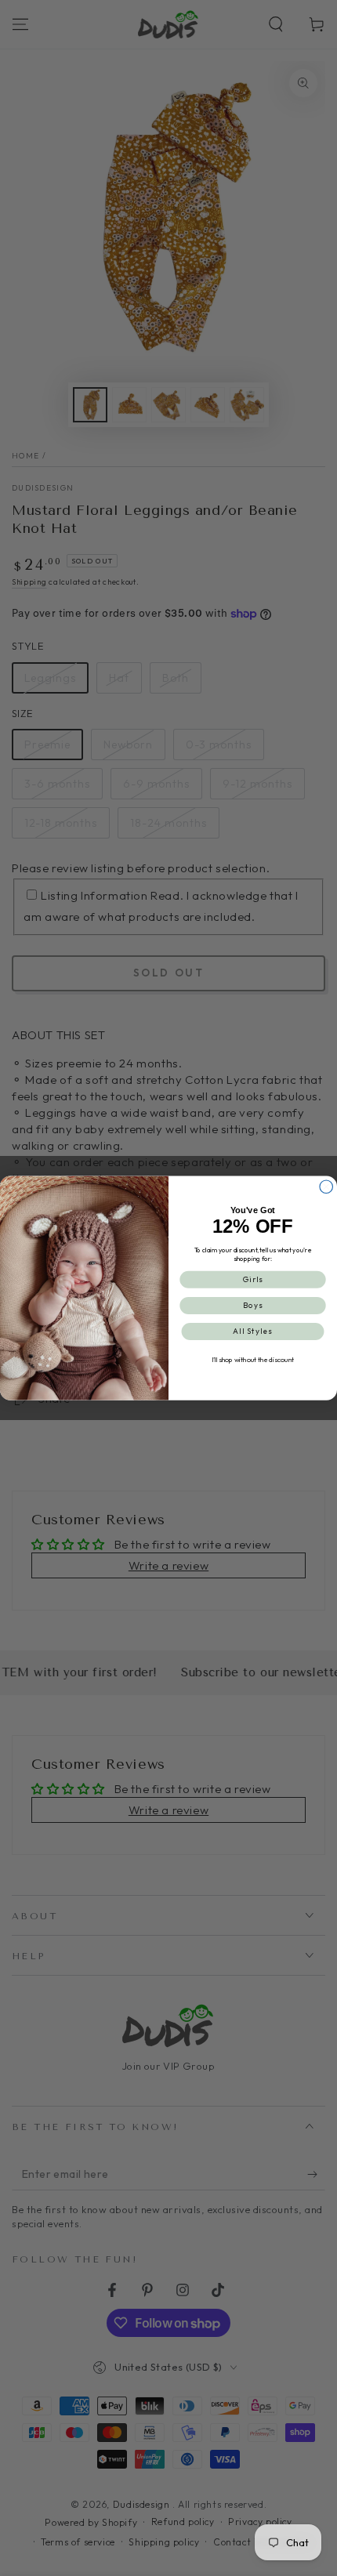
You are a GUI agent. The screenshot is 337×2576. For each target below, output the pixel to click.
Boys (253, 1305)
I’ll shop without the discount (253, 1359)
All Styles (253, 1331)
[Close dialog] (326, 1187)
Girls (253, 1279)
